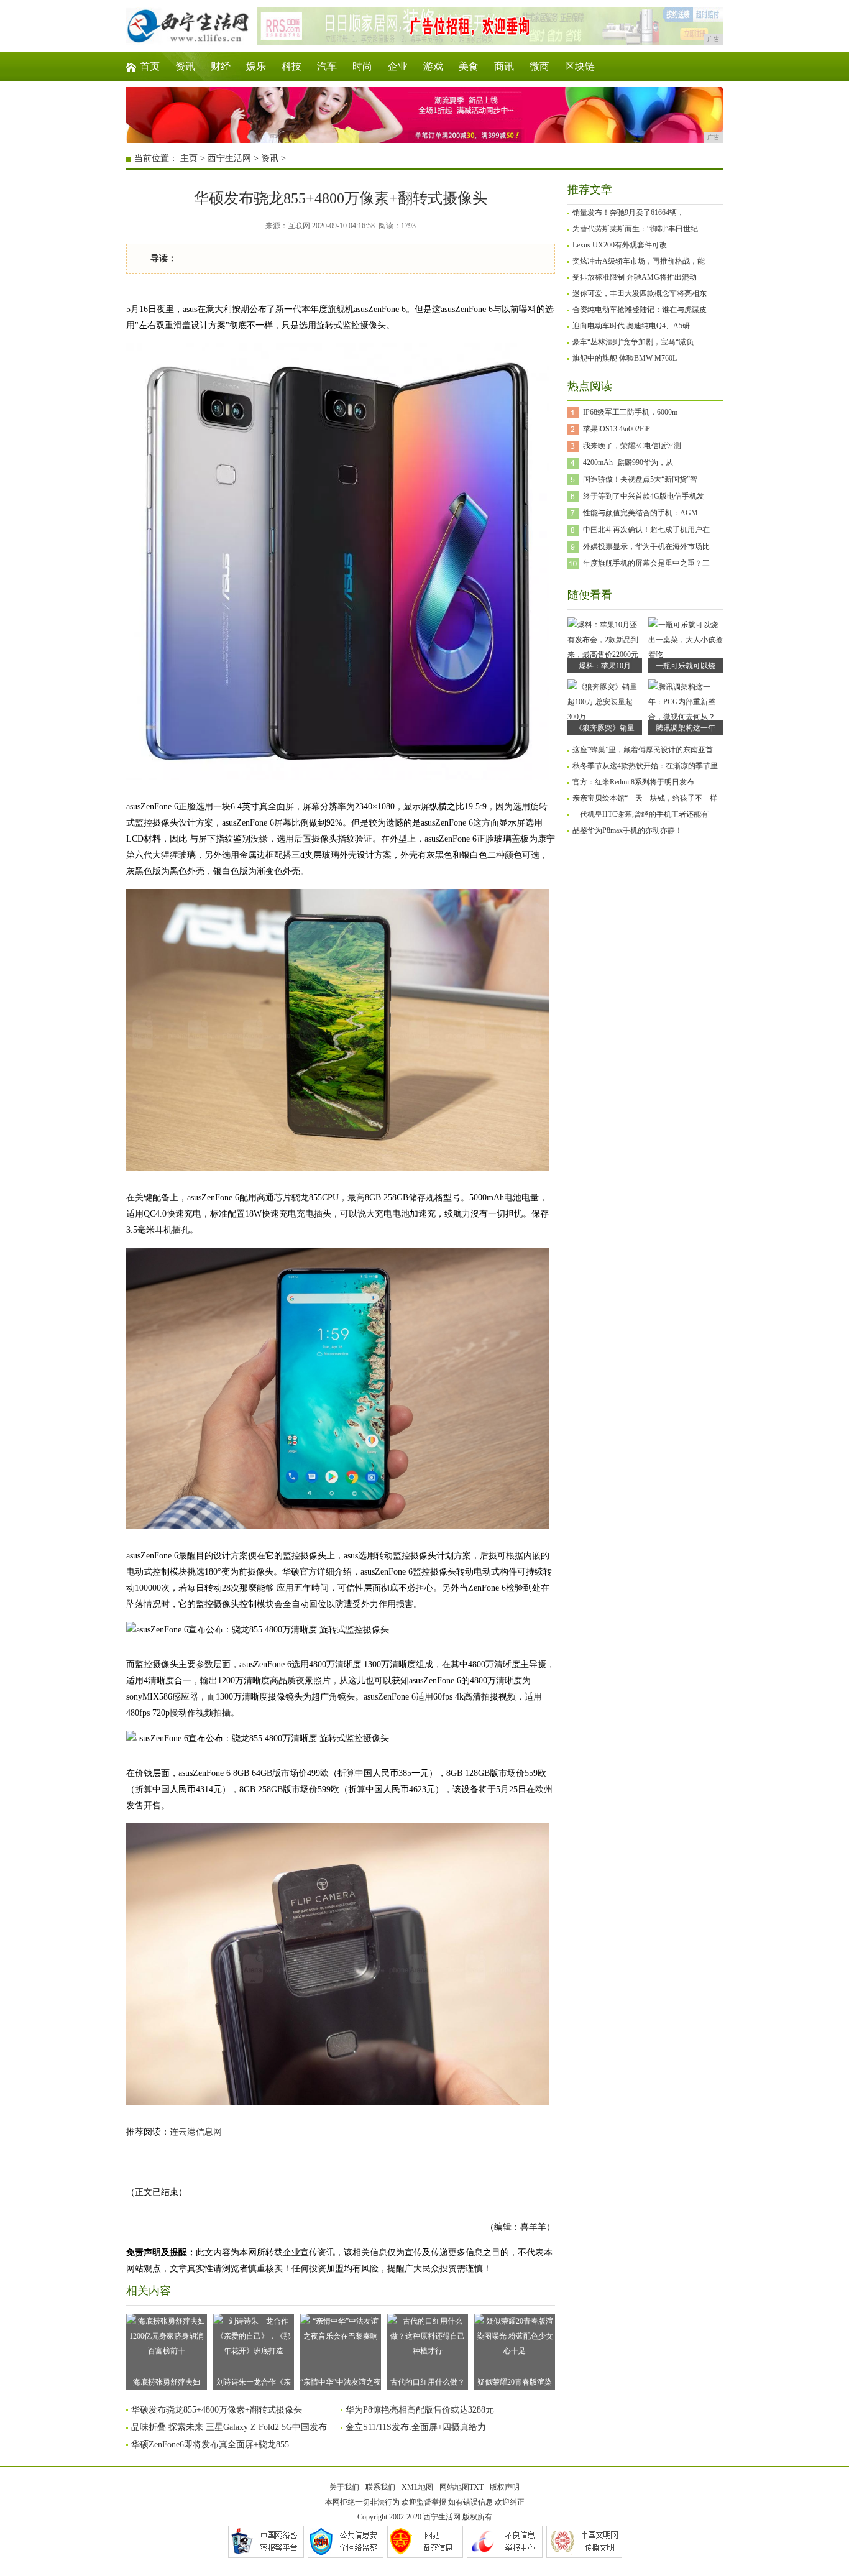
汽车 (327, 66)
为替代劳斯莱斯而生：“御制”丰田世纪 (635, 229)
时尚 (362, 66)
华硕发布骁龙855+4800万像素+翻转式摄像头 (217, 2410)
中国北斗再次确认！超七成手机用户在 (646, 530)
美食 (469, 66)
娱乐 (256, 66)
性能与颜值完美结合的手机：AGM (640, 513)
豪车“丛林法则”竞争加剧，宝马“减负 (633, 342)
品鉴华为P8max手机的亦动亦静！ (627, 830)
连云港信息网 (196, 2132)
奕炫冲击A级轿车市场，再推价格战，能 (639, 261)
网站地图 (454, 2487)
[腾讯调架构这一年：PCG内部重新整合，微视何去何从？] (686, 717)
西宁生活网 (229, 158)
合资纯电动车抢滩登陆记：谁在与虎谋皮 (640, 310)
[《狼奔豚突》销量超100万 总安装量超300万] (605, 717)
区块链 (580, 66)
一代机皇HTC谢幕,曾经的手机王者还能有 (640, 814)
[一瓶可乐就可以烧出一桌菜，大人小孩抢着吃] (686, 655)
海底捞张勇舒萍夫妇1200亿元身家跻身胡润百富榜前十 (167, 2384)
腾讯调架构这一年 (686, 728)
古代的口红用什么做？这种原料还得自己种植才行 (428, 2384)
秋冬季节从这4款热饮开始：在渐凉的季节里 (645, 766)
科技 (291, 66)
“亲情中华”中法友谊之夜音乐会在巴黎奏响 (341, 2384)
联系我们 (380, 2487)
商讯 (504, 66)
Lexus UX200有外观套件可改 (620, 245)
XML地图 (417, 2487)
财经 (221, 66)
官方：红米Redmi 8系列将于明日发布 (633, 782)
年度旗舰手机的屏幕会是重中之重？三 (646, 563)
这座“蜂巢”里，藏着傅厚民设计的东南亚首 (643, 750)
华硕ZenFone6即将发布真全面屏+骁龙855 (210, 2445)
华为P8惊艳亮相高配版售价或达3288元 (420, 2410)
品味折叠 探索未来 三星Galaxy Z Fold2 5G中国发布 (229, 2427)
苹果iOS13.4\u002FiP (617, 429)
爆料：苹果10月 (605, 666)
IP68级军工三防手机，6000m (630, 412)
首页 (150, 66)
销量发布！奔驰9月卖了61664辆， (628, 213)
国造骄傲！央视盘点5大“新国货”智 (640, 479)
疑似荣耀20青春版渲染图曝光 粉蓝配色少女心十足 (515, 2384)
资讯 (185, 66)
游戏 (433, 66)
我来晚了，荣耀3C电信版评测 (632, 446)
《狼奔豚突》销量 (605, 728)
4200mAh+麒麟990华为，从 (628, 462)
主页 (189, 158)
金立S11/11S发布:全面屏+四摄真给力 (416, 2427)
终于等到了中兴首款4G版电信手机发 (644, 496)
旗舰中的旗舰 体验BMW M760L (625, 358)
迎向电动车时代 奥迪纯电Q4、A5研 (631, 326)
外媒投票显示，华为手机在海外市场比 (646, 546)
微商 (539, 66)
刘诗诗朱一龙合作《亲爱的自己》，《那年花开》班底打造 (254, 2384)
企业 (398, 66)
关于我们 (344, 2487)
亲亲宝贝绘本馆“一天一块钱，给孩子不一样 (645, 798)
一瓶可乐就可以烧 (686, 666)
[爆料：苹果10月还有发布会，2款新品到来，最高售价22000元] (605, 655)
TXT (476, 2487)
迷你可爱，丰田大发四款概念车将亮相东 (640, 293)
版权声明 (505, 2487)
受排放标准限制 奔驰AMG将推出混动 (635, 277)
